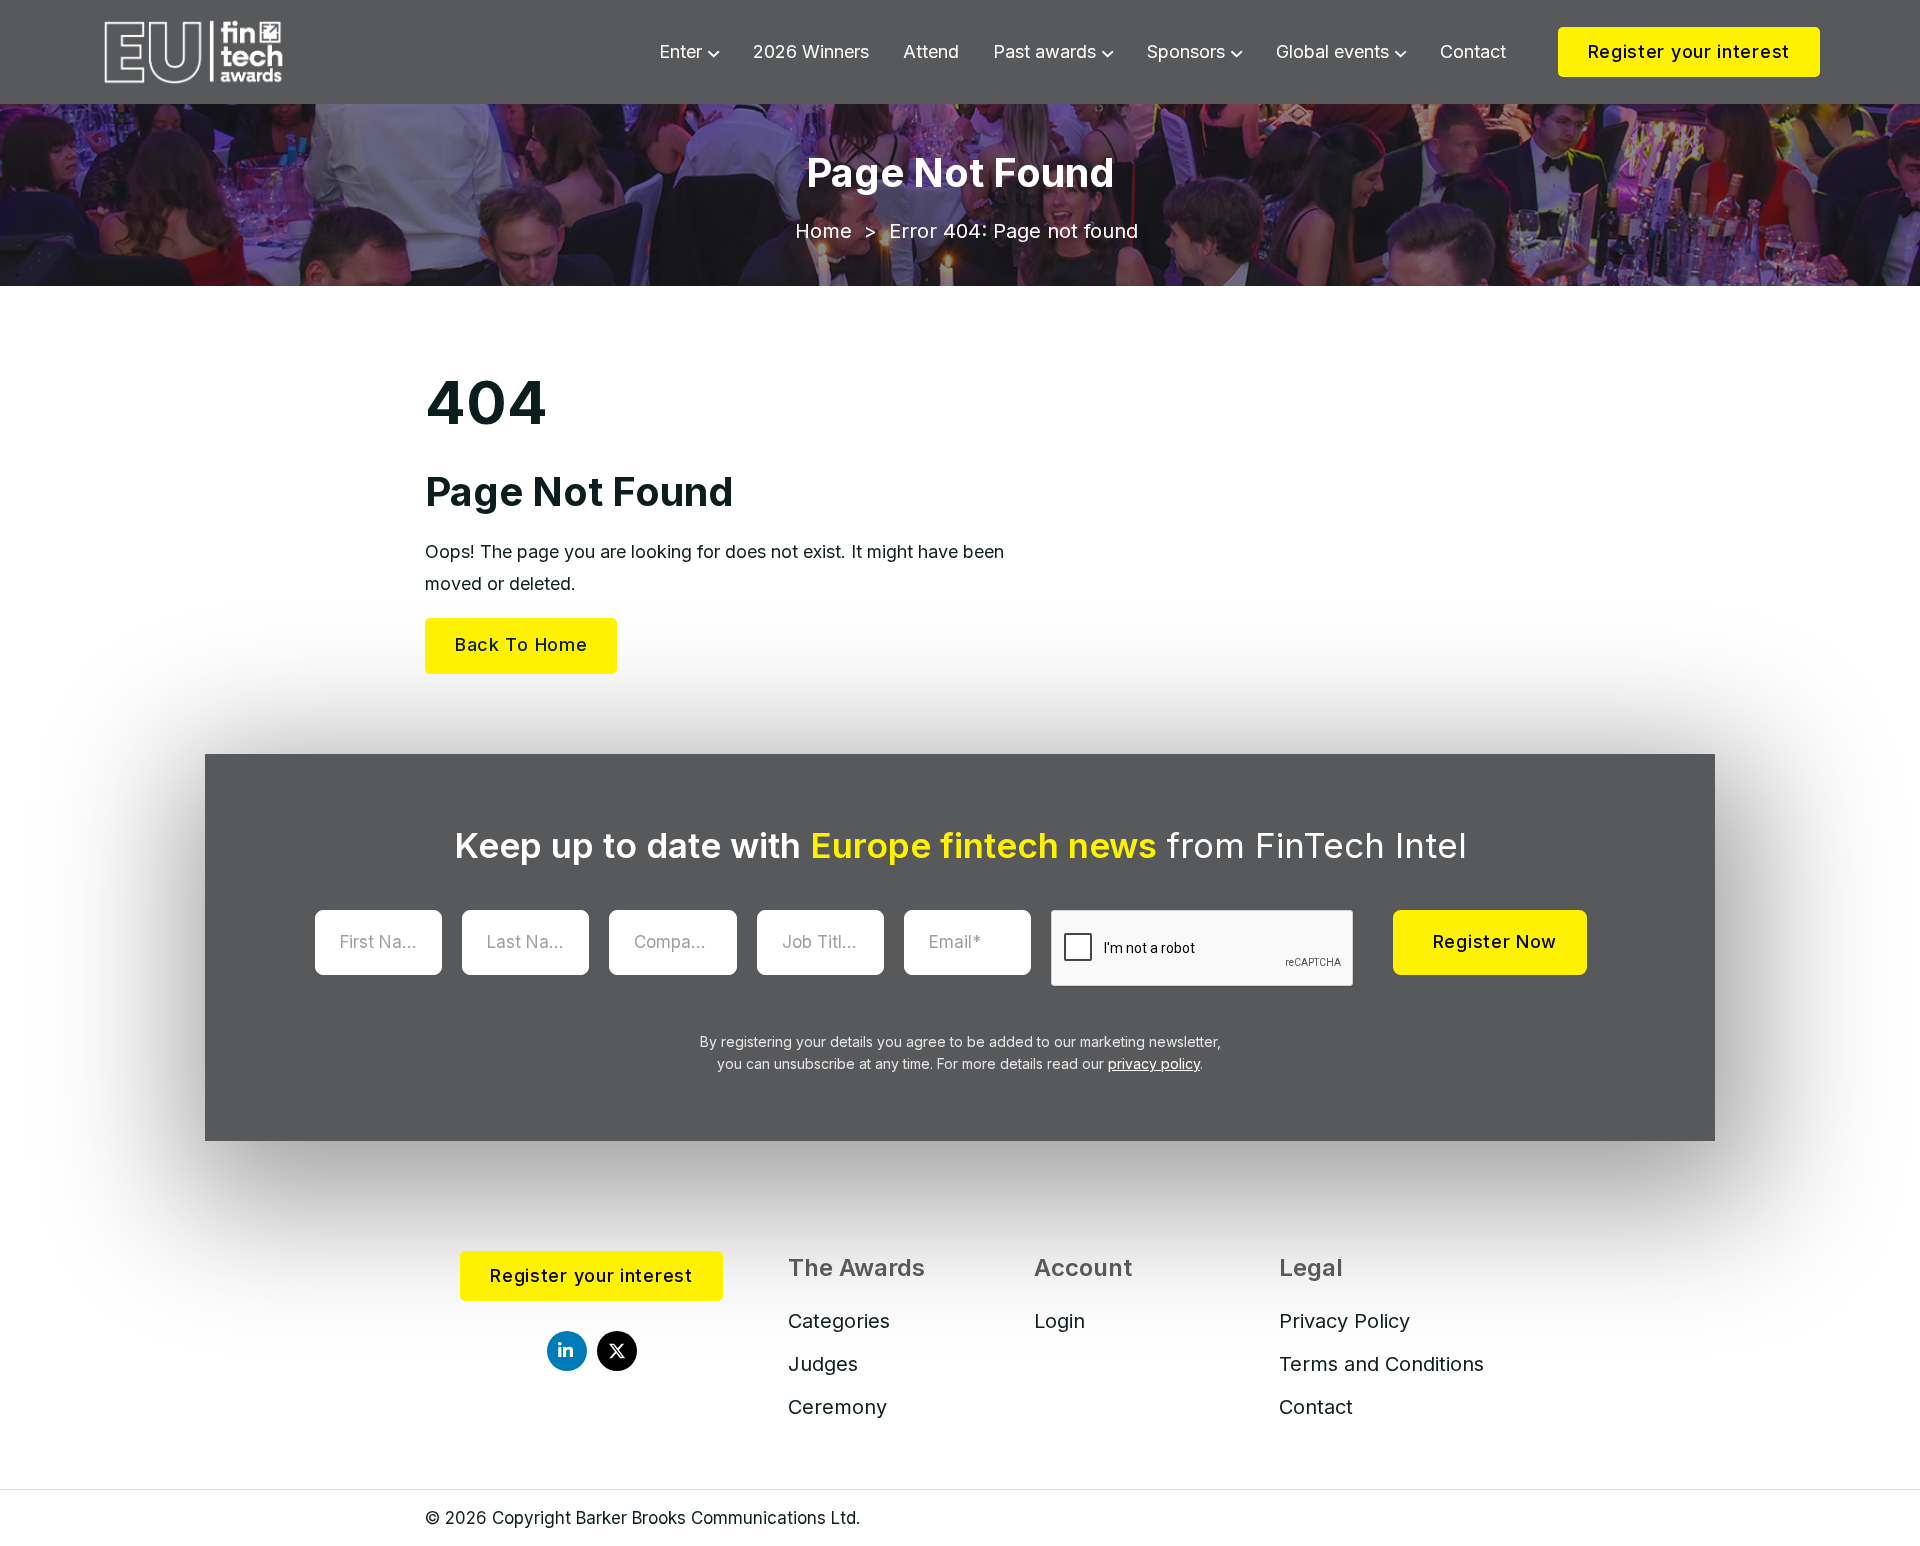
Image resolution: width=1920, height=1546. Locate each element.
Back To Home (521, 644)
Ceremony (837, 1407)
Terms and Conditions (1381, 1364)
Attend (931, 51)
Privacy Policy (1344, 1321)
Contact (1473, 51)
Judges (823, 1364)
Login (1059, 1321)
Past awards (1044, 51)
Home (823, 231)
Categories (839, 1321)
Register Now (1495, 941)
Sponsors (1186, 51)
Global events (1332, 51)
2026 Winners (811, 51)
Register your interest (1689, 51)
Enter (680, 51)
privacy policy (1154, 1063)
